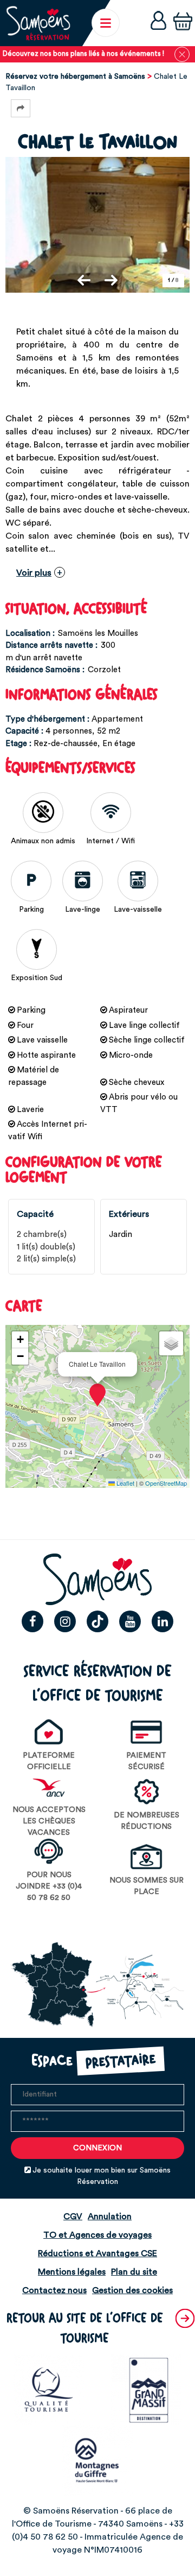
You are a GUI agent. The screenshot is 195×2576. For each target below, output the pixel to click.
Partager (21, 108)
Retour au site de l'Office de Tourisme (85, 2329)
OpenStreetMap (166, 1483)
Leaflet (125, 1483)
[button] (183, 23)
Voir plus (34, 573)
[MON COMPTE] (158, 23)
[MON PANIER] (183, 23)
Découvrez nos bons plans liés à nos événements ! (83, 54)
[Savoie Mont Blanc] (97, 2460)
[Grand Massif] (146, 2389)
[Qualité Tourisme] (49, 2389)
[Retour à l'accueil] (38, 23)
